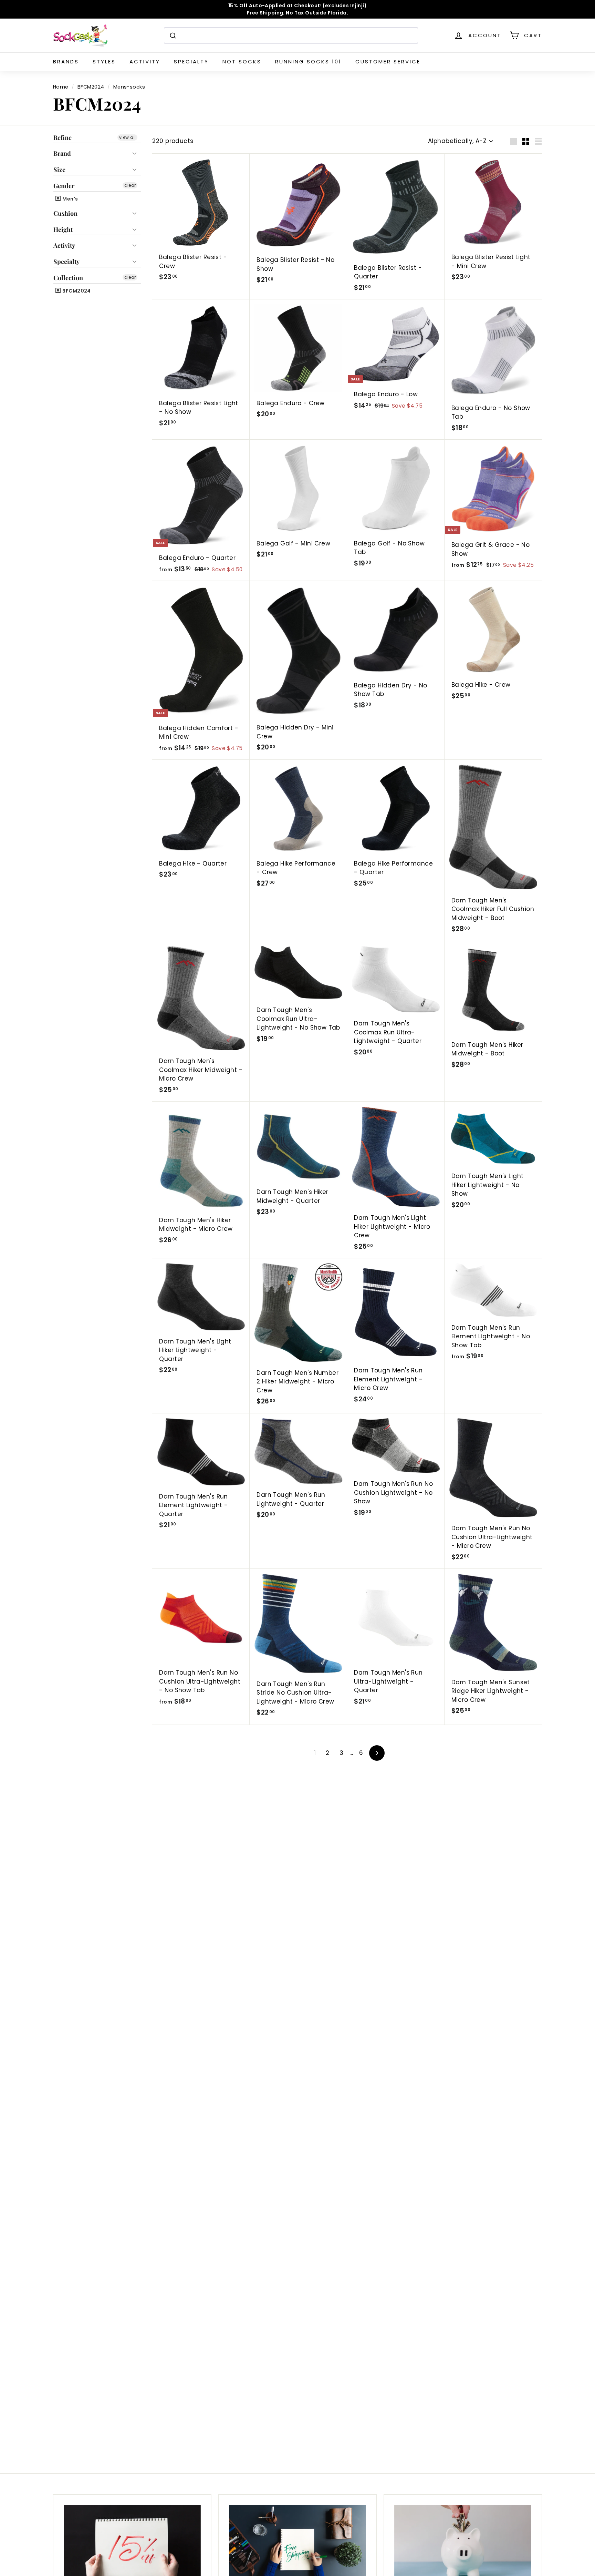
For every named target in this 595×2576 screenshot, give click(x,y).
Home (61, 87)
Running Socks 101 (308, 62)
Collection (68, 278)
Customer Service (388, 62)
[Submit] (172, 35)
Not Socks (242, 62)
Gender (64, 186)
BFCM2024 (91, 87)
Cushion (65, 213)
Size (59, 170)
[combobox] (291, 35)
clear (130, 186)
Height (63, 229)
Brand (62, 154)
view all (127, 137)
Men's (70, 199)
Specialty (191, 62)
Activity (145, 62)
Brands (66, 62)
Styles (104, 62)
